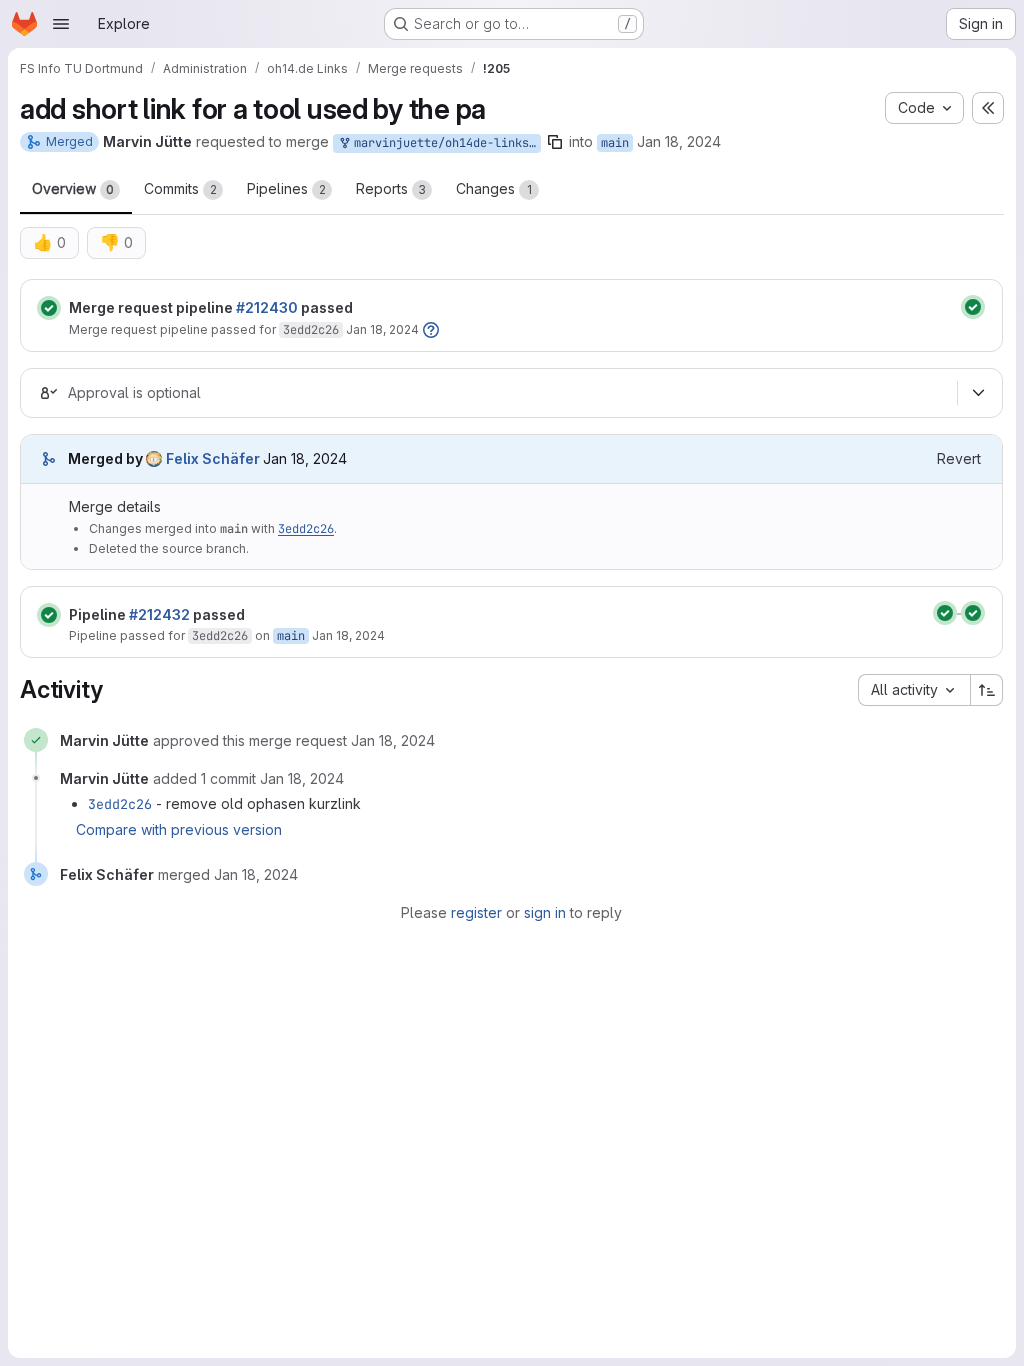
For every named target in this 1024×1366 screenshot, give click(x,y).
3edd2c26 (311, 330)
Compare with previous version (179, 829)
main (615, 143)
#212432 (159, 614)
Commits (180, 188)
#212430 (267, 307)
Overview (73, 188)
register (476, 912)
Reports (391, 188)
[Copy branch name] (555, 142)
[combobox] (914, 690)
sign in (545, 912)
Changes (494, 188)
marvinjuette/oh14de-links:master (444, 143)
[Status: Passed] (49, 308)
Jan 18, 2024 (679, 141)
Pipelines (286, 188)
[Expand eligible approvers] (978, 393)
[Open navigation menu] (61, 24)
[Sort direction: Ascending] (987, 690)
